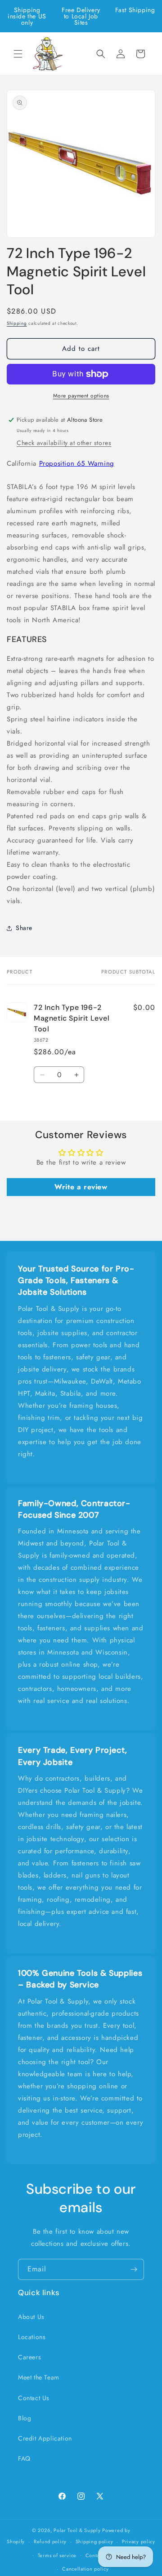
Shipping (17, 323)
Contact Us (34, 2398)
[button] (18, 54)
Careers (29, 2357)
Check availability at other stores (64, 443)
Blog (25, 2418)
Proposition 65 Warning (77, 463)
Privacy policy (139, 2541)
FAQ (24, 2458)
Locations (32, 2337)
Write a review (81, 1187)
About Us (31, 2317)
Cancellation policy (85, 2569)
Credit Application (45, 2438)
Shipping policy (94, 2541)
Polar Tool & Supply (77, 2530)
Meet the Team (39, 2377)
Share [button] (24, 928)
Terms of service (57, 2555)
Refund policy (50, 2541)
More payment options (81, 396)
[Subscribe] (134, 2269)
